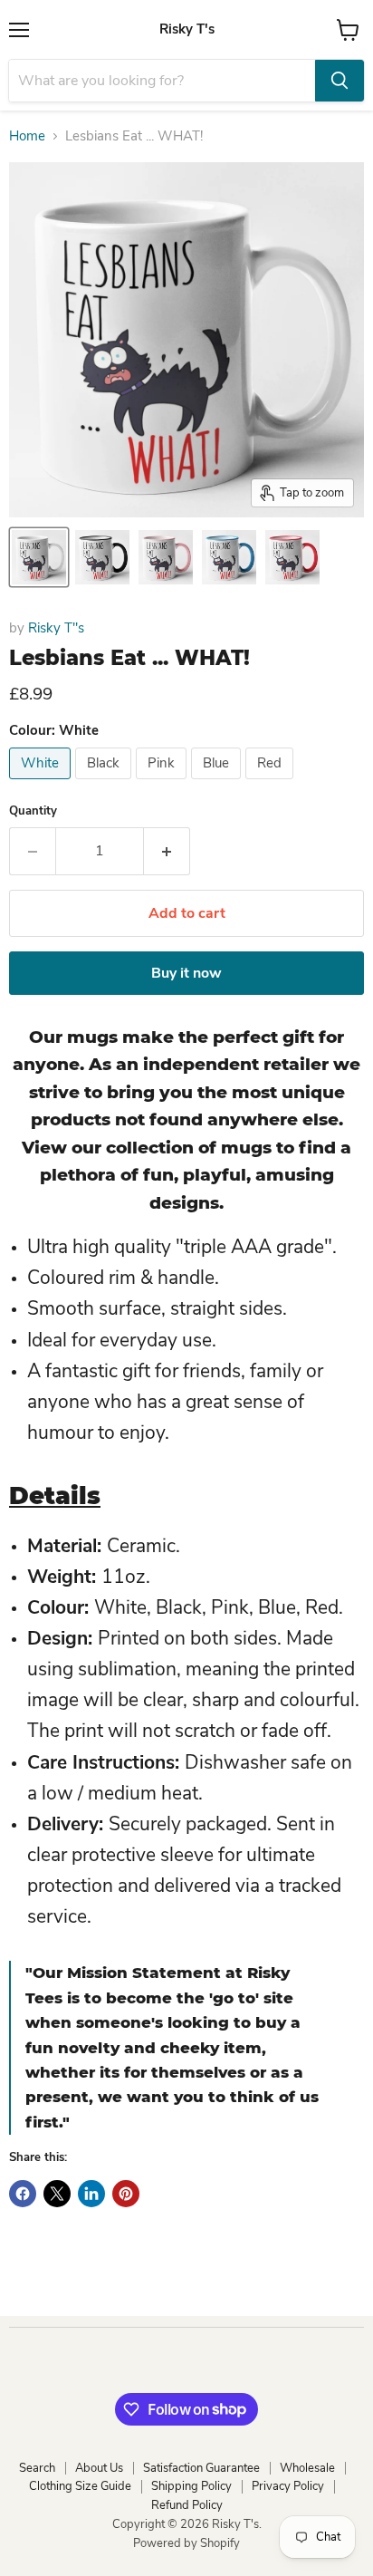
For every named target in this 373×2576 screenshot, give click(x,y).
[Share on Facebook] (23, 2194)
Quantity (33, 811)
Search (37, 2468)
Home (27, 136)
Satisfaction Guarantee (201, 2468)
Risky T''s (56, 628)
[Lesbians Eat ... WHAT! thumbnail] (39, 557)
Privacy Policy (288, 2486)
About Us (99, 2468)
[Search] (340, 81)
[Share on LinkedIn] (91, 2194)
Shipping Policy (191, 2486)
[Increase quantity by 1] (167, 851)
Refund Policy (187, 2505)
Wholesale (307, 2468)
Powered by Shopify (186, 2543)
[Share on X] (57, 2194)
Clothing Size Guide (80, 2486)
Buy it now (186, 973)
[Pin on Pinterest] (126, 2194)
